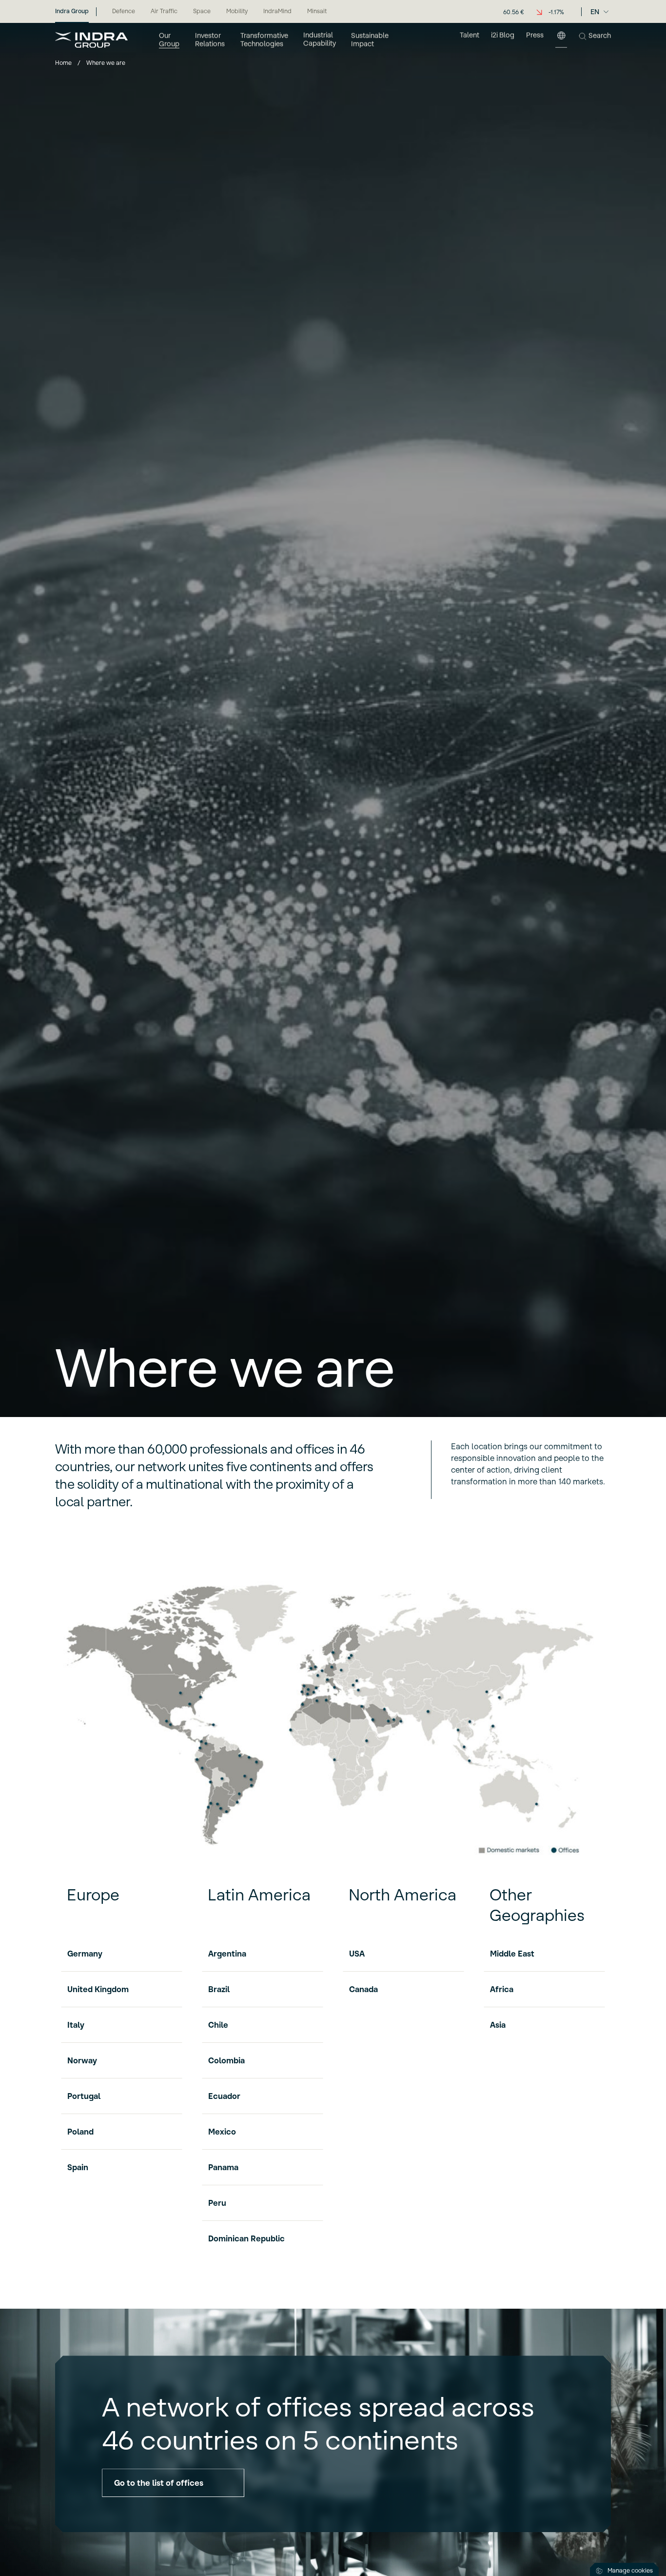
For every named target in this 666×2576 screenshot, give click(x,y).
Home (63, 63)
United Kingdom (98, 1989)
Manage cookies (630, 2570)
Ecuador (224, 2096)
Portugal (84, 2096)
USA (357, 1954)
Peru (217, 2203)
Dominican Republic (246, 2238)
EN (595, 12)
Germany (85, 1954)
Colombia (226, 2060)
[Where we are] (561, 40)
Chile (218, 2025)
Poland (80, 2132)
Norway (82, 2060)
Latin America (259, 1895)
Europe (93, 1895)
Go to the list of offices (159, 2483)
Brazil (219, 1989)
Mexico (222, 2132)
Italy (76, 2025)
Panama (223, 2167)
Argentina (227, 1954)
